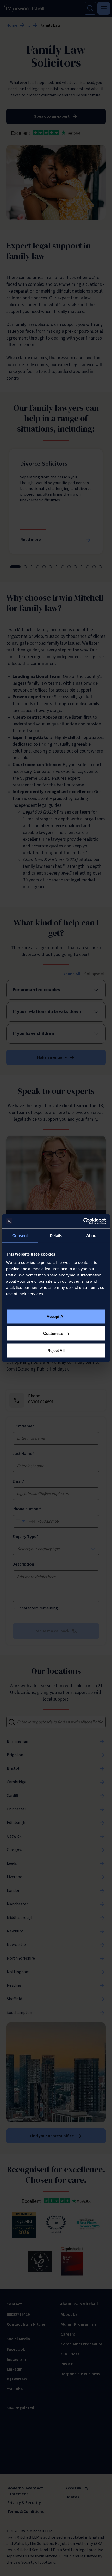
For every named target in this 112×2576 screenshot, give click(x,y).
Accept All (56, 1316)
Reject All (56, 1350)
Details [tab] (56, 1236)
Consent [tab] (20, 1236)
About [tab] (92, 1236)
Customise (53, 1333)
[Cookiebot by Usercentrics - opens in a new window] (83, 1221)
